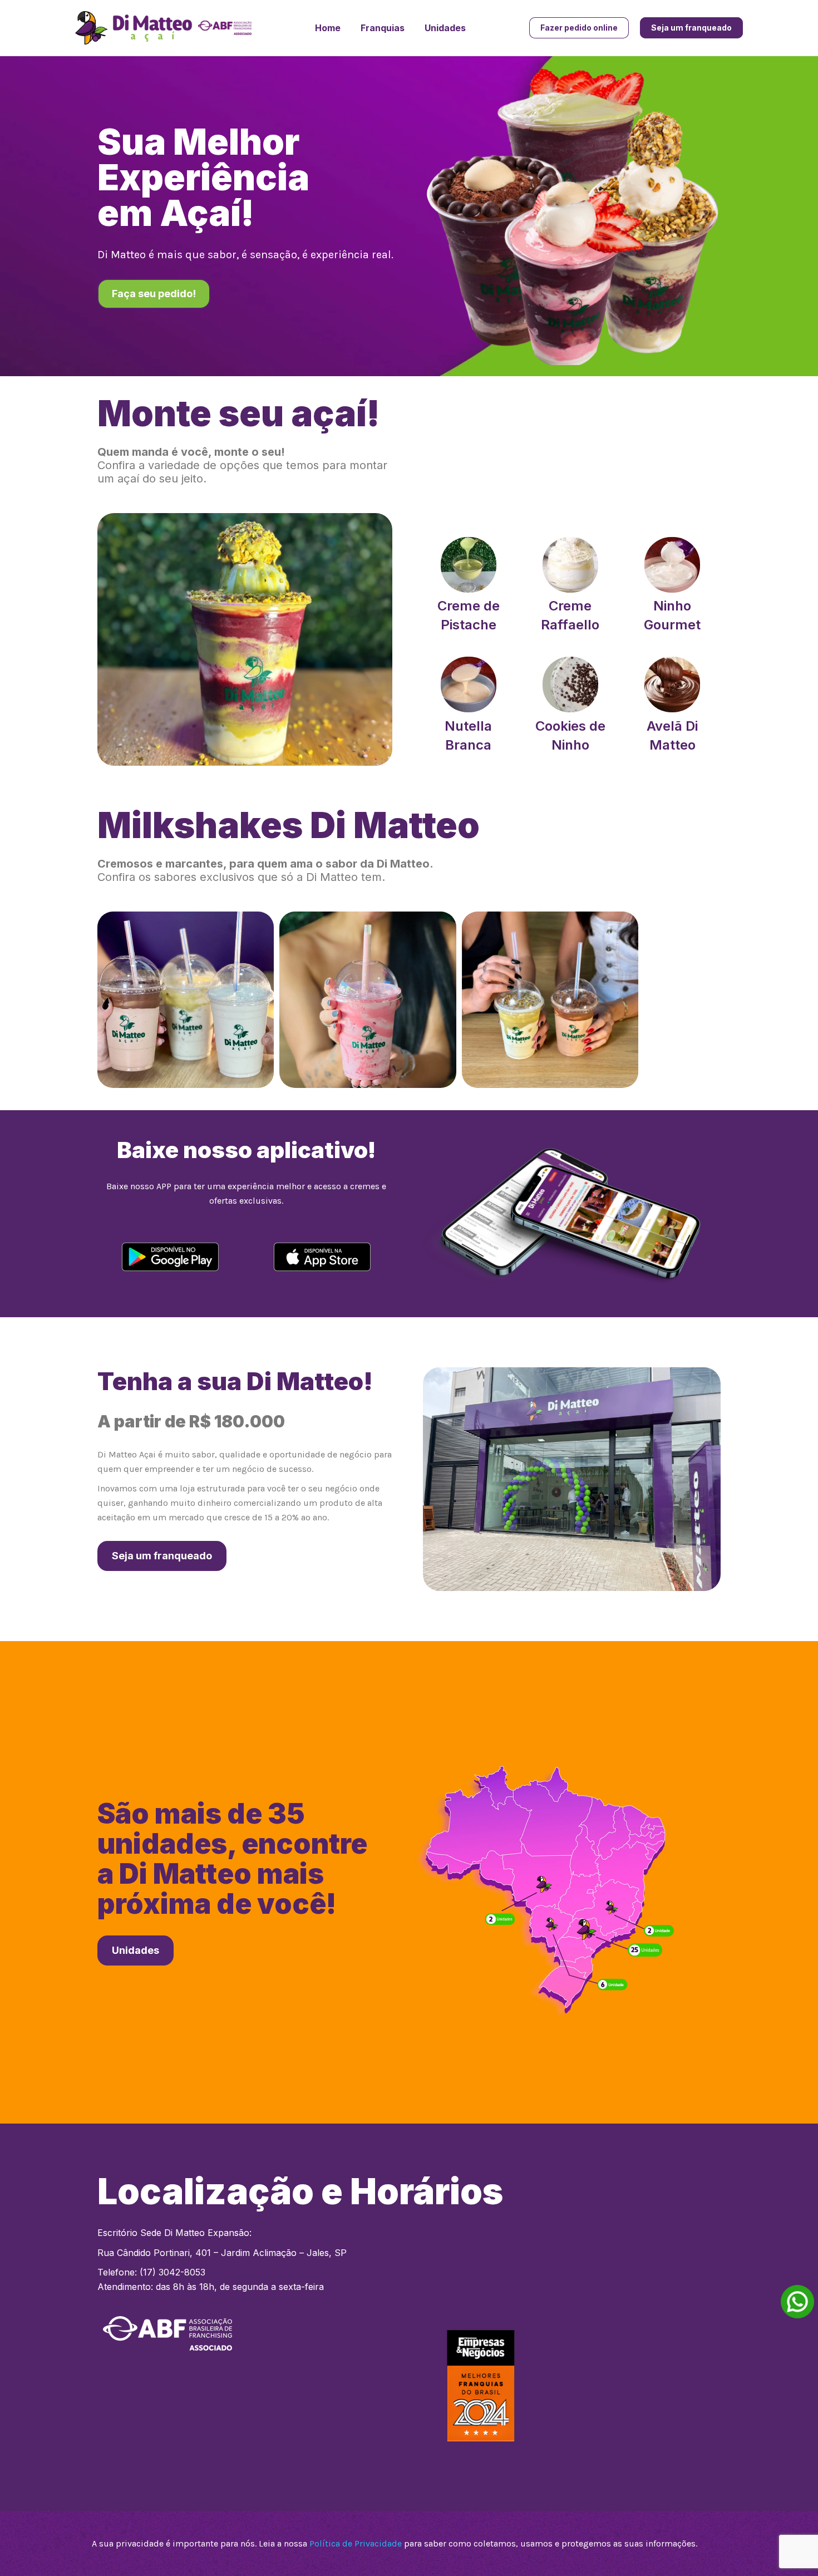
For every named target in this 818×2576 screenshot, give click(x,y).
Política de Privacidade (356, 2543)
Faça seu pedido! (154, 294)
